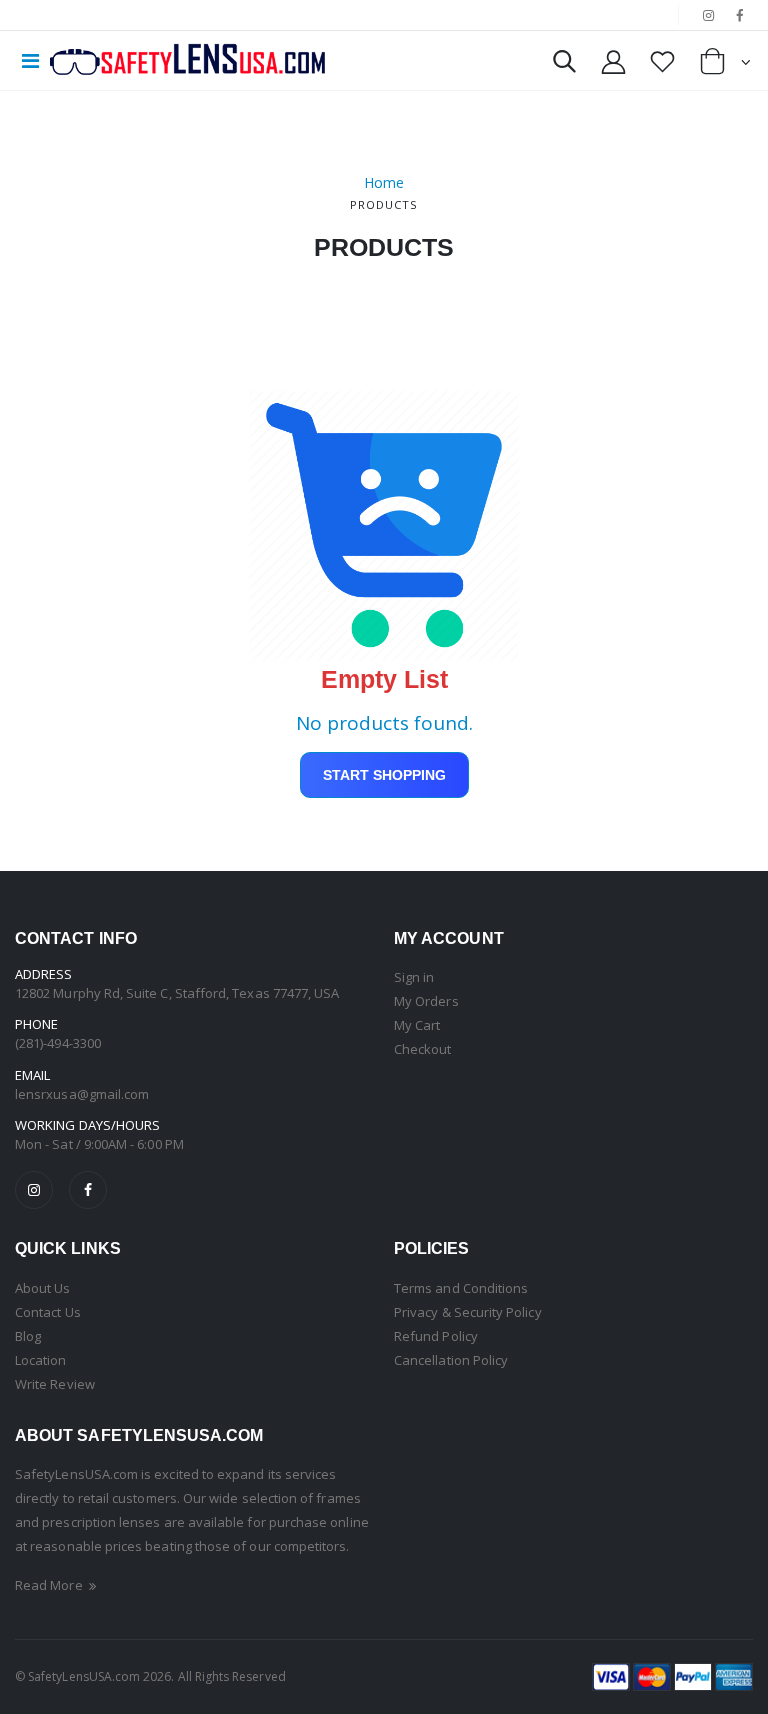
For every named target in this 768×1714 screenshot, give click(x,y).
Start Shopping (384, 775)
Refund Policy (436, 1336)
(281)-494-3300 (58, 1043)
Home (384, 182)
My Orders (426, 1001)
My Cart (417, 1025)
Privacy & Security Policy (468, 1312)
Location (41, 1360)
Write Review (55, 1384)
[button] (564, 65)
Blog (28, 1336)
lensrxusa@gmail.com (82, 1094)
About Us (43, 1288)
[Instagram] (34, 1190)
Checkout (423, 1049)
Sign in (414, 977)
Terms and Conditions (461, 1288)
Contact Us (48, 1312)
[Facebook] (88, 1190)
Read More (50, 1585)
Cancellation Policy (451, 1360)
